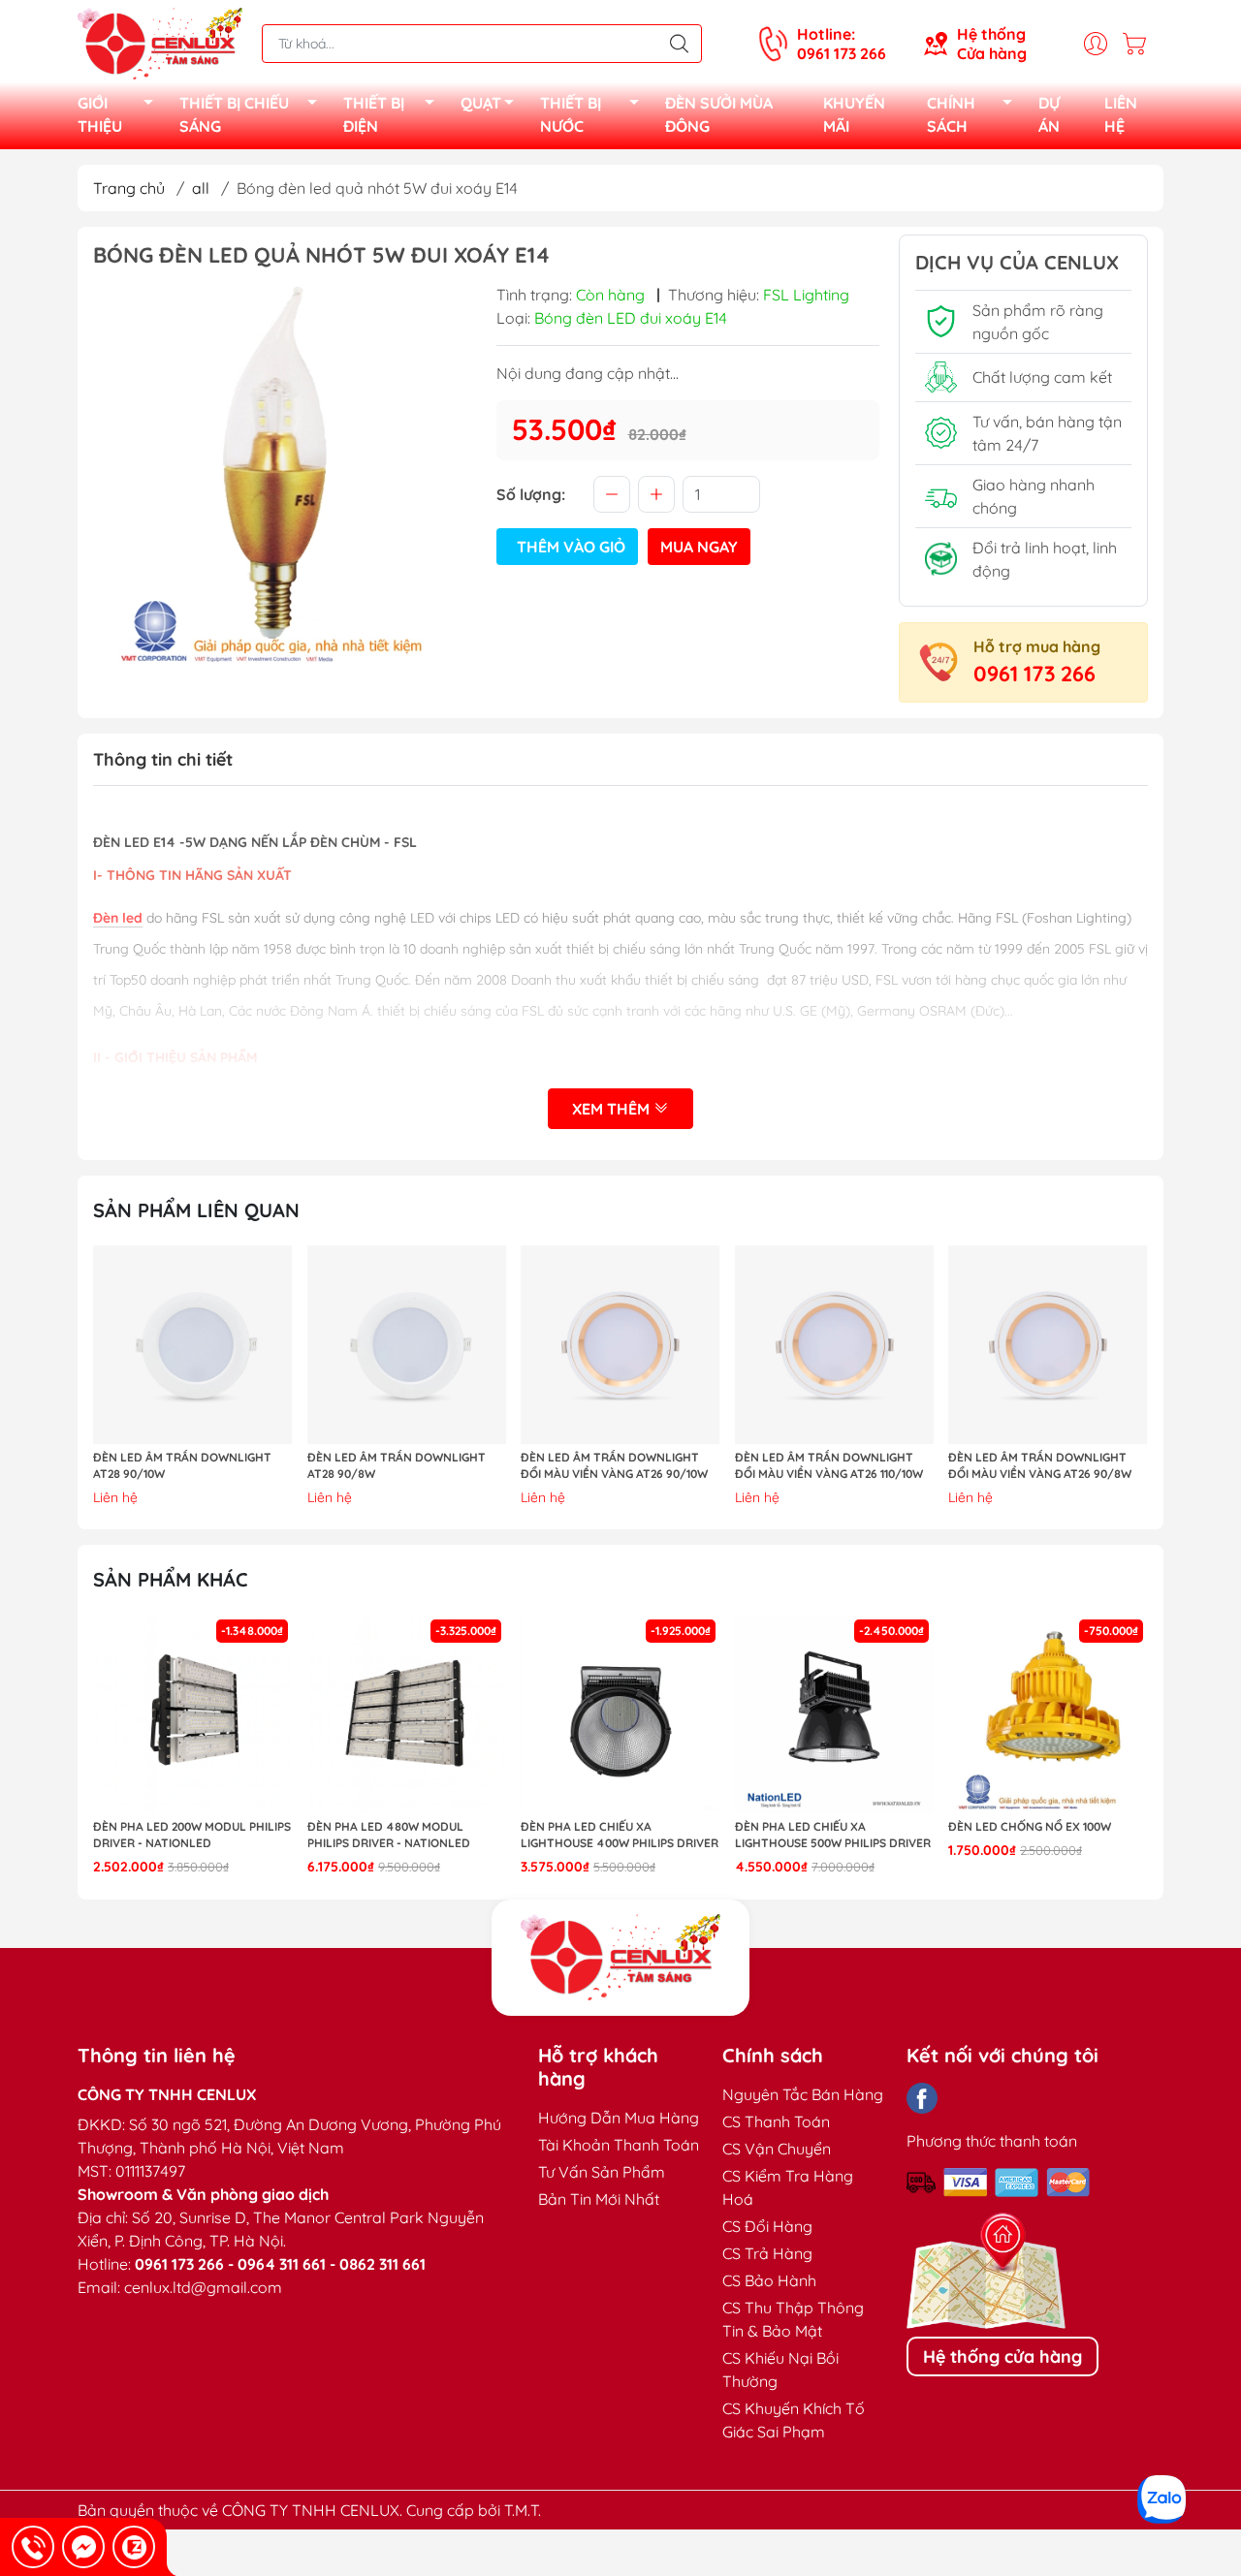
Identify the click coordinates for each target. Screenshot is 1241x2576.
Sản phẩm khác (171, 1579)
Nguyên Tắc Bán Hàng (803, 2094)
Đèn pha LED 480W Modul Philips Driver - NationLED (389, 1835)
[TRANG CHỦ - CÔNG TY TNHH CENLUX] (160, 42)
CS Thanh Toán (776, 2121)
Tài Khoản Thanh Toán (619, 2145)
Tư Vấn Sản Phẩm (602, 2172)
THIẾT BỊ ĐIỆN (374, 114)
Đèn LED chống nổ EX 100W (1030, 1826)
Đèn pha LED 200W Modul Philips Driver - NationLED (192, 1835)
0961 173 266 (1034, 674)
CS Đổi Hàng (767, 2226)
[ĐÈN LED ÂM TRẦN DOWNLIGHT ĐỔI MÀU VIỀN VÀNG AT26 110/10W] (835, 1345)
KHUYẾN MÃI (854, 114)
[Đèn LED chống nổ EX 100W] (1048, 1714)
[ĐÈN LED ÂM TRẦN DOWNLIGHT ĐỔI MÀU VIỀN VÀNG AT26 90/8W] (1048, 1345)
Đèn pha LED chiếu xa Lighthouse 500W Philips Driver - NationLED (833, 1836)
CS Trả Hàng (767, 2253)
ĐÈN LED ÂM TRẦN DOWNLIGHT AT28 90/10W (182, 1465)
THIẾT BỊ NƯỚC (571, 114)
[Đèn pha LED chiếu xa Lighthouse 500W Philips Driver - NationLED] (835, 1714)
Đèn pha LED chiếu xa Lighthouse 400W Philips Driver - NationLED (620, 1836)
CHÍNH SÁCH (951, 114)
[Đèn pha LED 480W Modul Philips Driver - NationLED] (407, 1714)
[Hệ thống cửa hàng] (620, 1958)
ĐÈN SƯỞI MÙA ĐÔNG (719, 114)
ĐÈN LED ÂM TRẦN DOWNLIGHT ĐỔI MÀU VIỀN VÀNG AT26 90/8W (1040, 1465)
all (201, 188)
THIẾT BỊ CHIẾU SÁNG (234, 114)
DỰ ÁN (1049, 114)
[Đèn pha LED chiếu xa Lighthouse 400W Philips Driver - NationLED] (620, 1714)
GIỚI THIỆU (100, 114)
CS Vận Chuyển (777, 2149)
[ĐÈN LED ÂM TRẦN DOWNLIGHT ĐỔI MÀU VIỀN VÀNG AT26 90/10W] (620, 1345)
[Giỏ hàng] (1139, 44)
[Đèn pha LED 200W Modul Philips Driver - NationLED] (193, 1714)
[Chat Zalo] (134, 2547)
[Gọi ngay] (33, 2547)
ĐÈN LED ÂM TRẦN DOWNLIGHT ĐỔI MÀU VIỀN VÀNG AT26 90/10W (614, 1465)
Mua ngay (699, 547)
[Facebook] (922, 2098)
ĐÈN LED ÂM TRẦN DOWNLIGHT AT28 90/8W (397, 1465)
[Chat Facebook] (83, 2547)
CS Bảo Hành (769, 2280)
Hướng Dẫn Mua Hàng (619, 2118)
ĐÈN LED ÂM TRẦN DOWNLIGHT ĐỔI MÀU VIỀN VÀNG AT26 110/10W (829, 1465)
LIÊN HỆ (1121, 114)
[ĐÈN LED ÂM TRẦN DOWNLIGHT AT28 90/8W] (407, 1345)
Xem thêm (613, 1109)
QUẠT (481, 103)
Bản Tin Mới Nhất (599, 2199)
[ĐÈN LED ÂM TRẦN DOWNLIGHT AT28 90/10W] (193, 1345)
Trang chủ (129, 188)
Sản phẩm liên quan (196, 1210)
